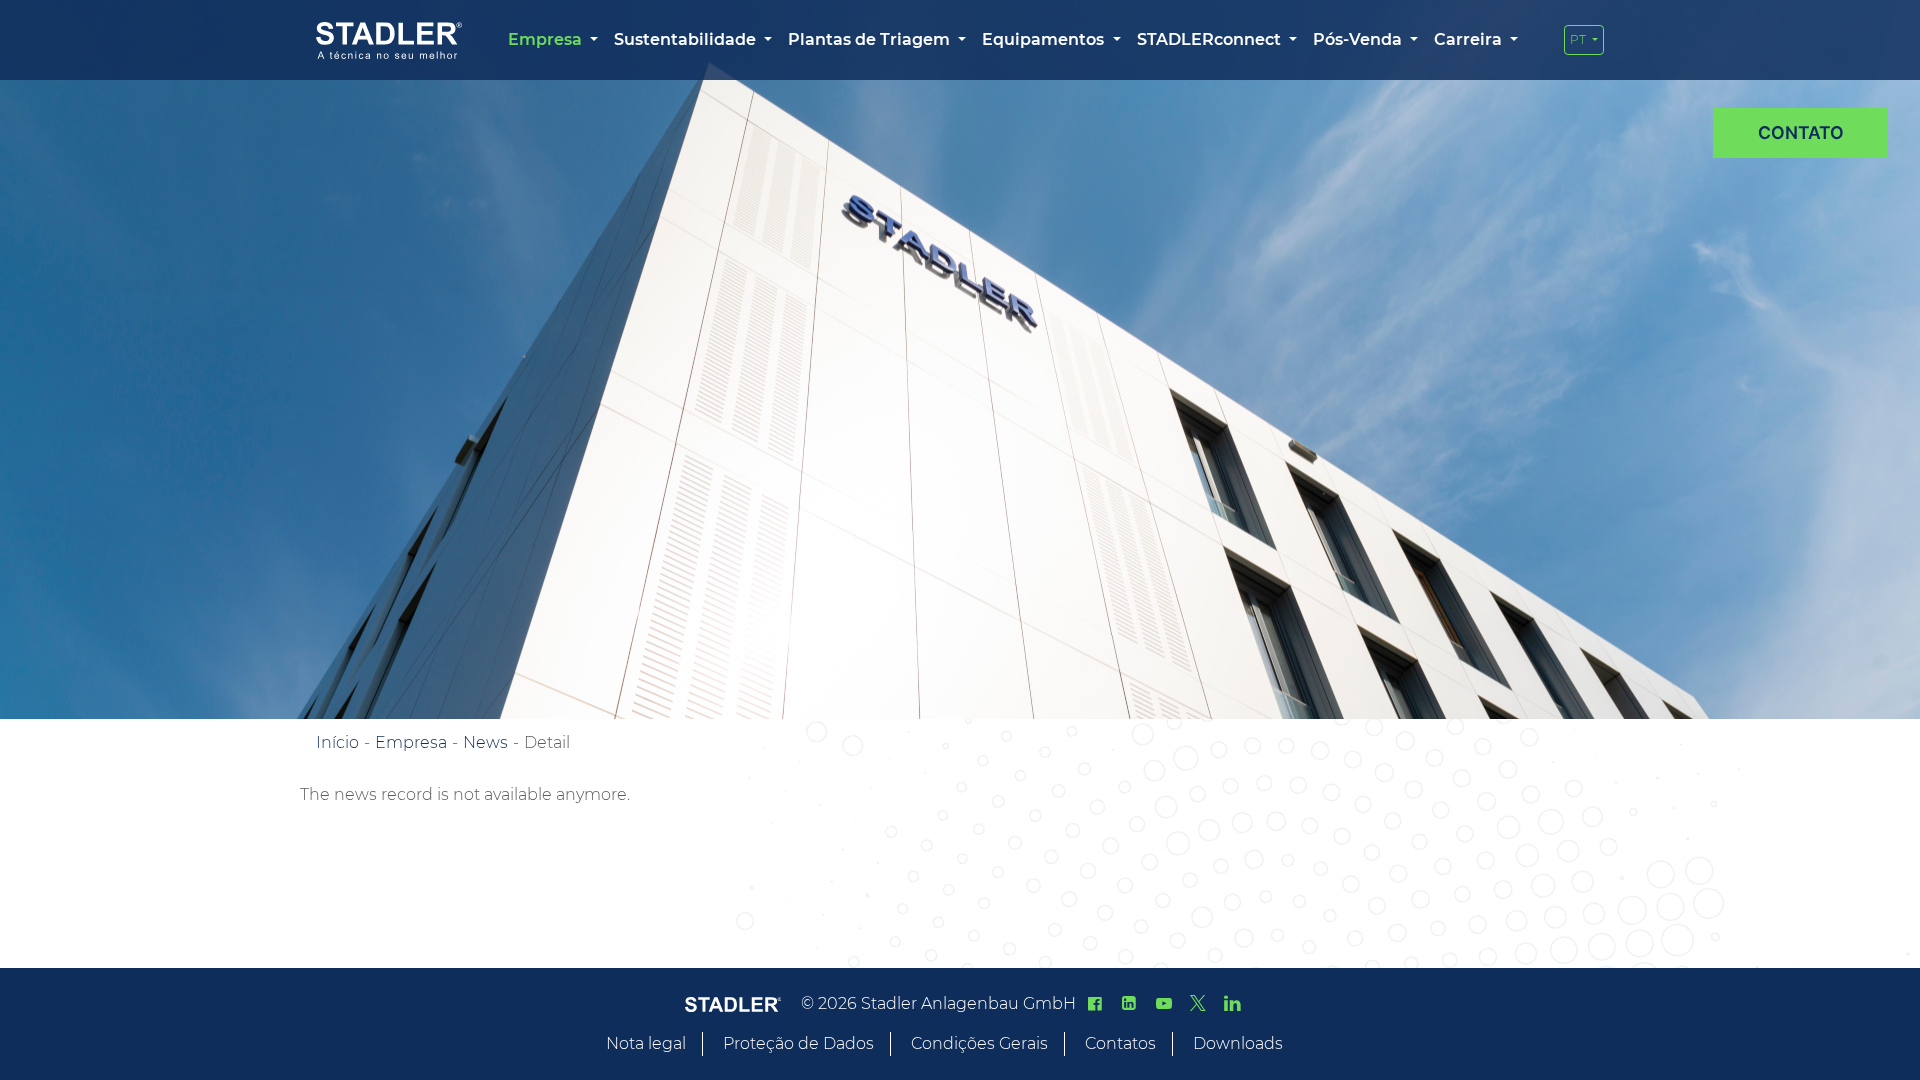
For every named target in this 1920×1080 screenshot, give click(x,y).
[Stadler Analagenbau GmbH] (389, 40)
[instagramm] (1232, 1003)
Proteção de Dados (798, 1043)
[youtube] (1163, 1003)
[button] (553, 40)
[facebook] (1095, 1003)
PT (1579, 39)
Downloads (1238, 1043)
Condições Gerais (979, 1043)
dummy (1800, 133)
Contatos (1120, 1043)
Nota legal (646, 1043)
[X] (1198, 1003)
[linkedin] (1129, 1003)
